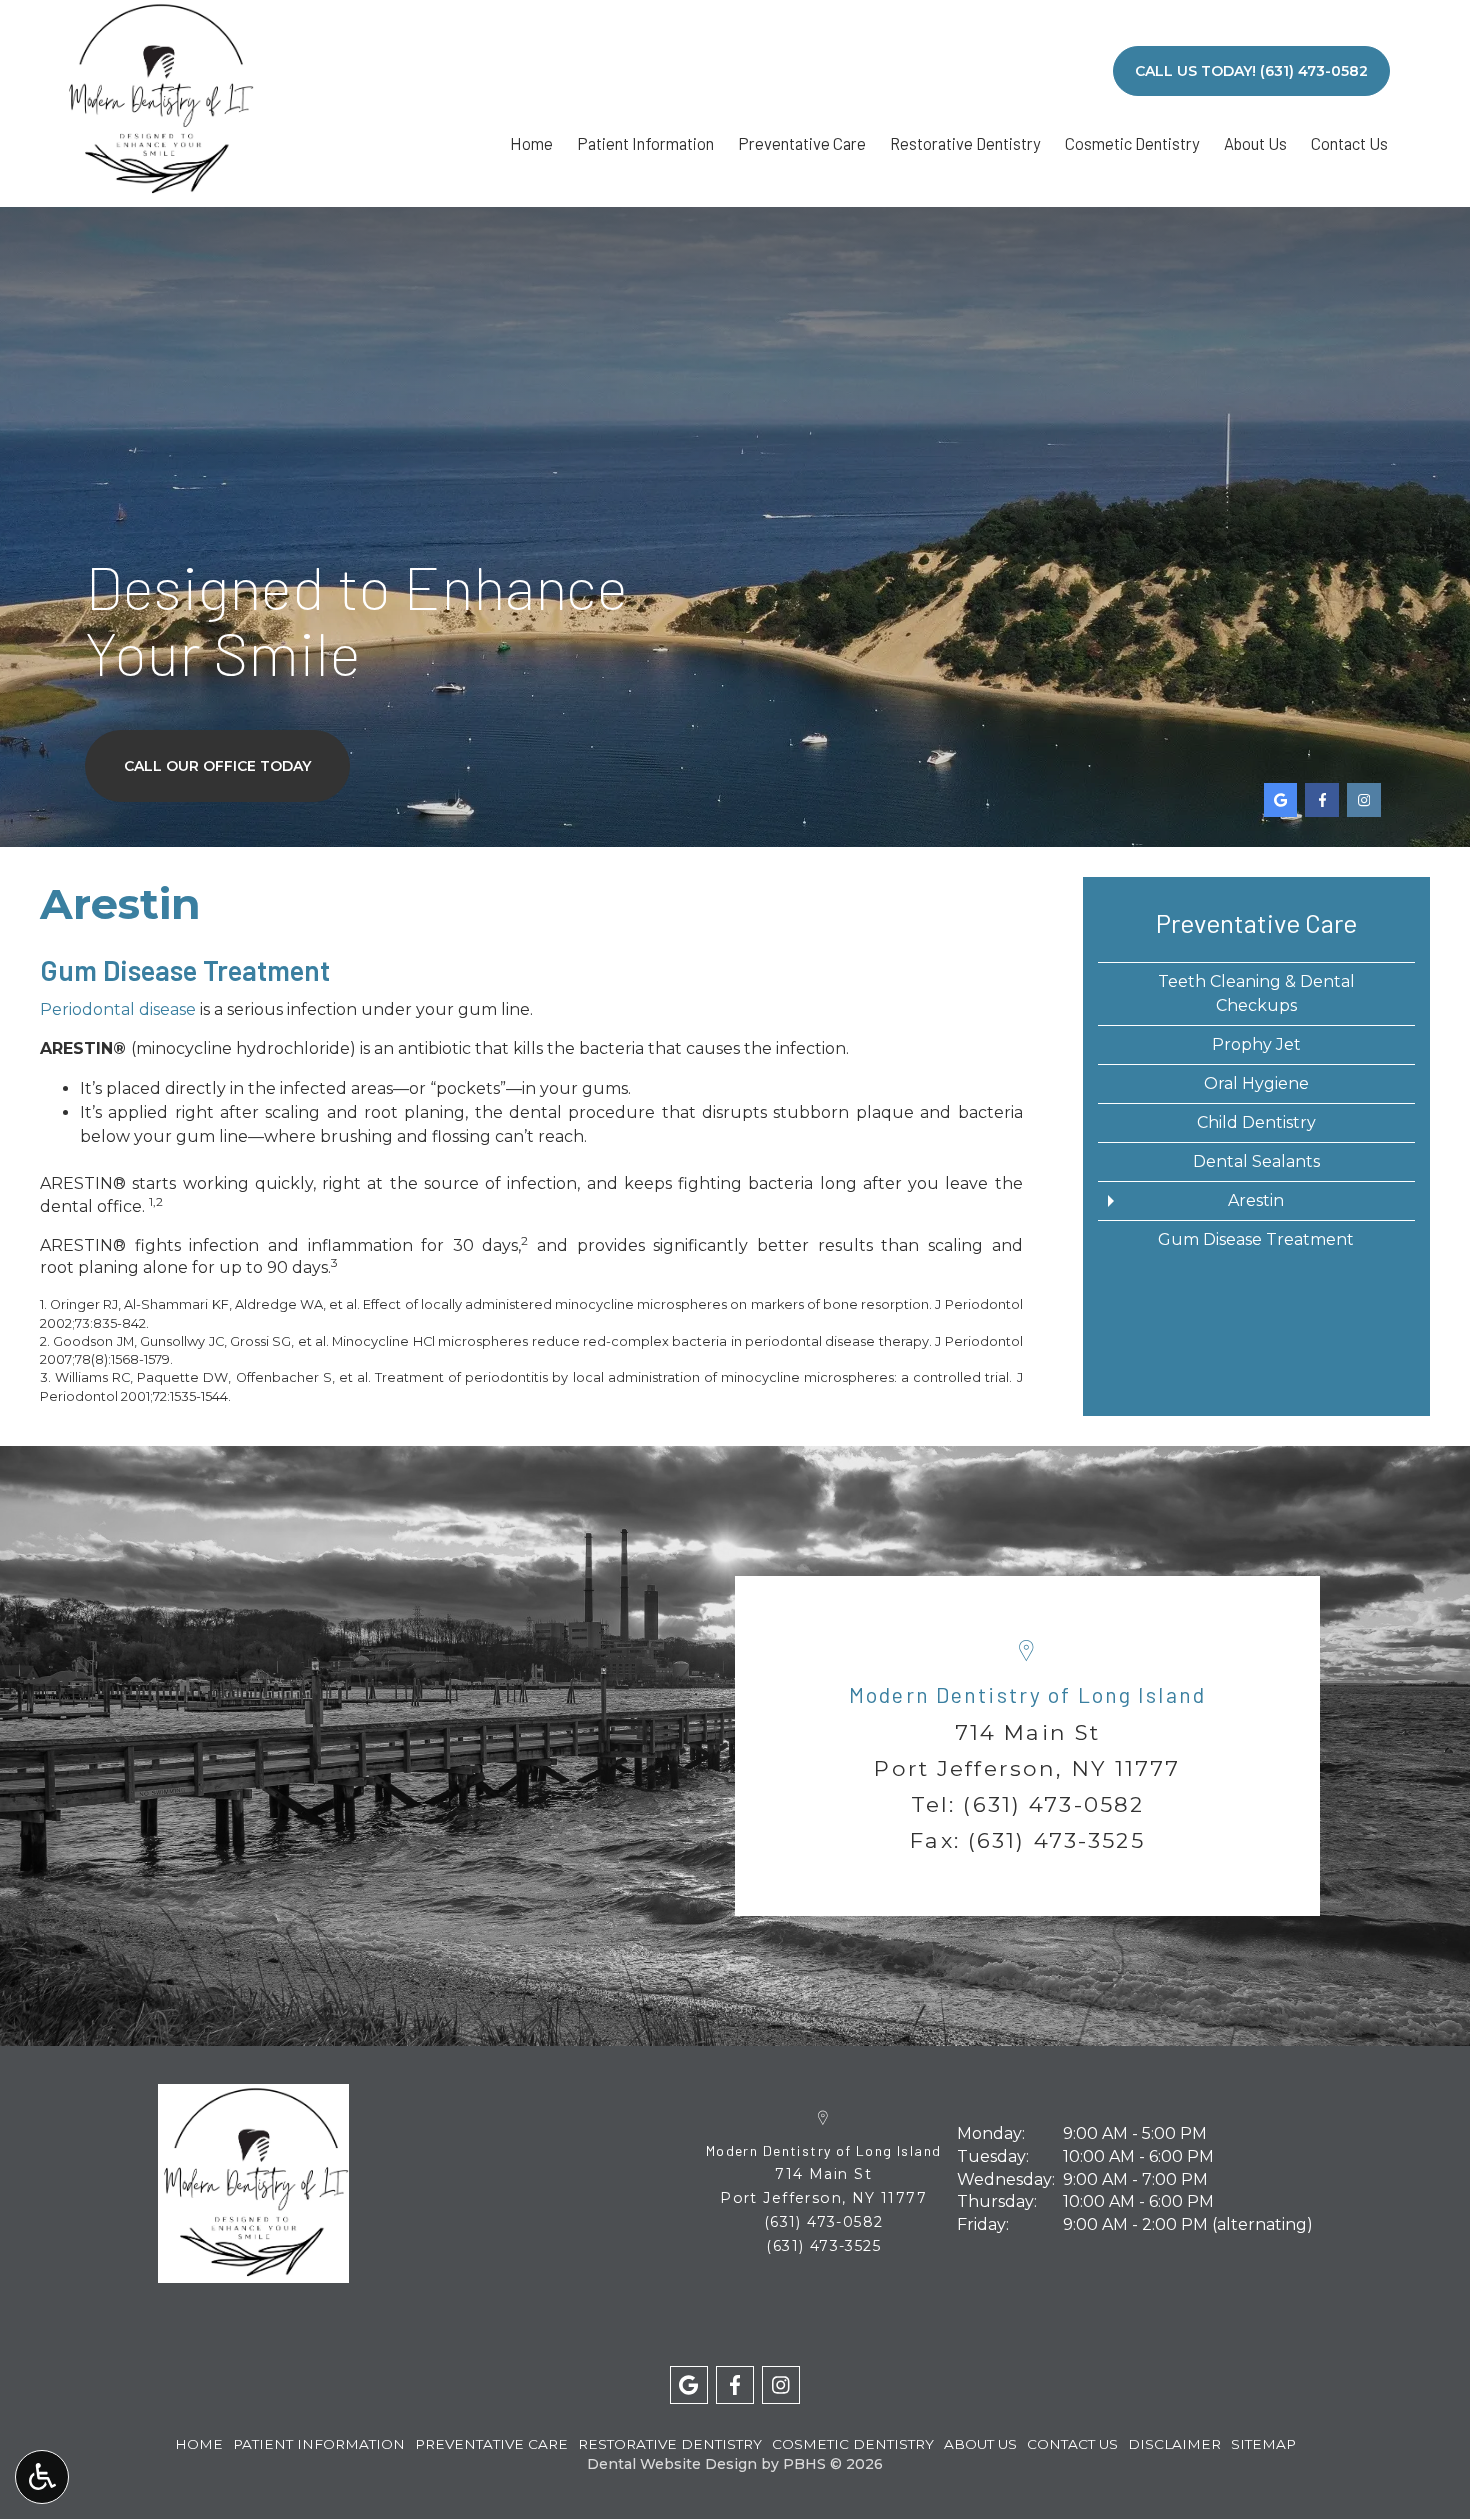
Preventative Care (802, 143)
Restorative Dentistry (965, 143)
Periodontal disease (118, 1009)
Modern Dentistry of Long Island (1027, 1694)
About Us (1255, 143)
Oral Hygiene (1256, 1083)
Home (531, 143)
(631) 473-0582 (1053, 1804)
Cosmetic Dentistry (1132, 143)
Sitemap (1263, 2444)
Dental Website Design (672, 2464)
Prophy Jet (1256, 1044)
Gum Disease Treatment (1256, 1239)
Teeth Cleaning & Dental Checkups (1256, 993)
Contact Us (1349, 143)
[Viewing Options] (42, 2477)
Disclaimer (1174, 2444)
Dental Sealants (1256, 1161)
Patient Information (645, 143)
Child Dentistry (1256, 1122)
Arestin (1256, 1200)
